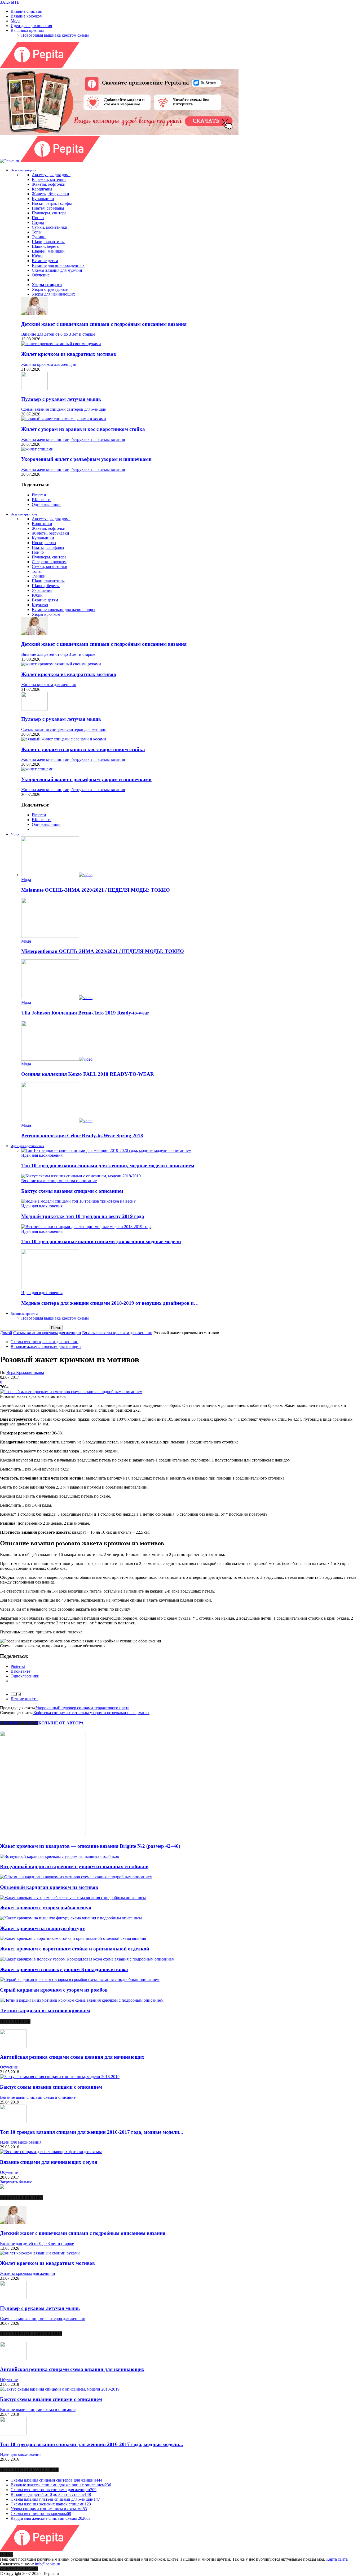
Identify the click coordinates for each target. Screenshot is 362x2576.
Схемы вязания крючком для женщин (45, 1342)
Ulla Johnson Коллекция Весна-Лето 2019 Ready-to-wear (85, 1013)
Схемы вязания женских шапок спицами (51, 2504)
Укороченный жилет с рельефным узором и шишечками (86, 459)
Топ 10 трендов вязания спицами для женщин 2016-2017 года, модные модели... (92, 2132)
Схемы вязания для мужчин (57, 270)
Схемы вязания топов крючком (41, 2514)
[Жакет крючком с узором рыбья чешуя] (73, 1898)
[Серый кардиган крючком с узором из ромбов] (80, 1979)
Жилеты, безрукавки (50, 194)
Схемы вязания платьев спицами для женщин (55, 2499)
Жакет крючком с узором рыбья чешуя (46, 1908)
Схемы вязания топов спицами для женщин (54, 2490)
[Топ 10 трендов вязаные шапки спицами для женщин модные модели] (86, 1227)
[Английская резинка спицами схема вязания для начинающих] (13, 2047)
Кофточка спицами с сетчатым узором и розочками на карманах (91, 1713)
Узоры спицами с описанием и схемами (49, 2509)
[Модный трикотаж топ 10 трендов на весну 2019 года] (78, 1201)
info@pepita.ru (48, 2564)
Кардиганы (42, 189)
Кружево (40, 605)
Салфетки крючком (49, 562)
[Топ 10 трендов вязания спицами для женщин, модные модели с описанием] (106, 1150)
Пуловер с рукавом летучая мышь (61, 399)
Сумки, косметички (50, 227)
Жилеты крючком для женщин (49, 364)
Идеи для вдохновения (31, 26)
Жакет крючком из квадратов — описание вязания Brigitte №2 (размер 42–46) (90, 1846)
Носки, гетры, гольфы (52, 203)
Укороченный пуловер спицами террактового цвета (82, 1708)
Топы (37, 232)
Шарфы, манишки (48, 251)
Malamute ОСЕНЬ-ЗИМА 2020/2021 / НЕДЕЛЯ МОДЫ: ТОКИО (96, 890)
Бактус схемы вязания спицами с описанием (72, 1191)
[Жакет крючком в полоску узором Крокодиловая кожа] (87, 1959)
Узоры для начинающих (53, 294)
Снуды (38, 222)
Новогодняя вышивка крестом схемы (55, 35)
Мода (16, 21)
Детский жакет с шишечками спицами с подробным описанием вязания (104, 324)
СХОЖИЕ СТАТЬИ (19, 1723)
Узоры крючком (46, 614)
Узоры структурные (50, 289)
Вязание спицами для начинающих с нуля (49, 2162)
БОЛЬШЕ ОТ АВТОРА (61, 1723)
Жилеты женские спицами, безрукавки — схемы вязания (73, 439)
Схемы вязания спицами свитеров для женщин (64, 409)
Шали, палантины (48, 242)
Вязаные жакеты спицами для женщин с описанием (61, 2485)
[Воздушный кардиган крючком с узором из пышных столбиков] (59, 1856)
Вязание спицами (27, 11)
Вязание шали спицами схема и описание (59, 1181)
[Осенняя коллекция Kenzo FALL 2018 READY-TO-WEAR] (57, 1059)
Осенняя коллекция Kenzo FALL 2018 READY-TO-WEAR (88, 1074)
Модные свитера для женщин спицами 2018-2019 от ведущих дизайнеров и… (110, 1303)
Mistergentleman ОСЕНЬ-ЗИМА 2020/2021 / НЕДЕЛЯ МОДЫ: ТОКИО (103, 951)
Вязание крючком (27, 16)
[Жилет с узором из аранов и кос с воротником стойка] (64, 419)
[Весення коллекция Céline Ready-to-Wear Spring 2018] (57, 1120)
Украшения (42, 590)
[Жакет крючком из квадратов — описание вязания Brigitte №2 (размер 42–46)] (43, 1836)
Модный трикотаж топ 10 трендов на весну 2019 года (83, 1216)
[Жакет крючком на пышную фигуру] (71, 1918)
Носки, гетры (44, 543)
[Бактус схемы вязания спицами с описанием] (81, 1176)
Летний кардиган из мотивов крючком (45, 2011)
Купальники (43, 199)
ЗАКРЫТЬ (10, 2)
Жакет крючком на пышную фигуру (43, 1928)
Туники (39, 237)
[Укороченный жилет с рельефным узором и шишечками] (37, 449)
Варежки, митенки (49, 179)
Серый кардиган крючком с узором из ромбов (54, 1990)
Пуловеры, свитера (49, 213)
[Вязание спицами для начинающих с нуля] (51, 2152)
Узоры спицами (47, 285)
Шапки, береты (46, 246)
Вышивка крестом (27, 30)
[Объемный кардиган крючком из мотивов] (76, 1877)
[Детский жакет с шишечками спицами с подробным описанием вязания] (34, 314)
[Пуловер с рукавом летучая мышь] (34, 389)
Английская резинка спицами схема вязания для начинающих (72, 2057)
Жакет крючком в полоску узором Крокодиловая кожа (64, 1969)
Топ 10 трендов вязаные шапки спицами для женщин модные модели (101, 1241)
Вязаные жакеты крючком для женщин (46, 1346)
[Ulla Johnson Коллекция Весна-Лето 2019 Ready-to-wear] (57, 998)
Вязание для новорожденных (58, 265)
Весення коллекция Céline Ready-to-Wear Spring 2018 (82, 1136)
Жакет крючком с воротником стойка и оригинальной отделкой (75, 1949)
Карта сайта (337, 2559)
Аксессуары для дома (51, 175)
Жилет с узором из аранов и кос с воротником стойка (83, 429)
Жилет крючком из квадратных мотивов (69, 354)
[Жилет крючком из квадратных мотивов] (61, 344)
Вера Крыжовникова (25, 1372)
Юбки (37, 256)
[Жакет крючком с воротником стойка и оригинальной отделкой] (73, 1938)
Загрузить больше (16, 2182)
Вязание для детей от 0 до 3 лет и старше (58, 334)
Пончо (38, 218)
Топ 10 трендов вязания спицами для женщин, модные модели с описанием (108, 1166)
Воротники (42, 524)
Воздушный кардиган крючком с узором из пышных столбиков (74, 1866)
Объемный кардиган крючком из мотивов (49, 1887)
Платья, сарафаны (48, 208)
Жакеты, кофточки (49, 184)
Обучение (41, 275)
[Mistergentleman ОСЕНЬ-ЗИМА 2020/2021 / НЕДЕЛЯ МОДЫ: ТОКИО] (50, 936)
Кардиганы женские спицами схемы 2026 (51, 2518)
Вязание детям (45, 261)
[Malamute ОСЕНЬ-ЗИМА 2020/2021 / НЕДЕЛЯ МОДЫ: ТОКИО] (57, 875)
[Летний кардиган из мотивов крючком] (82, 2000)
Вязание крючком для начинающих (64, 610)
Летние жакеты (25, 1699)
